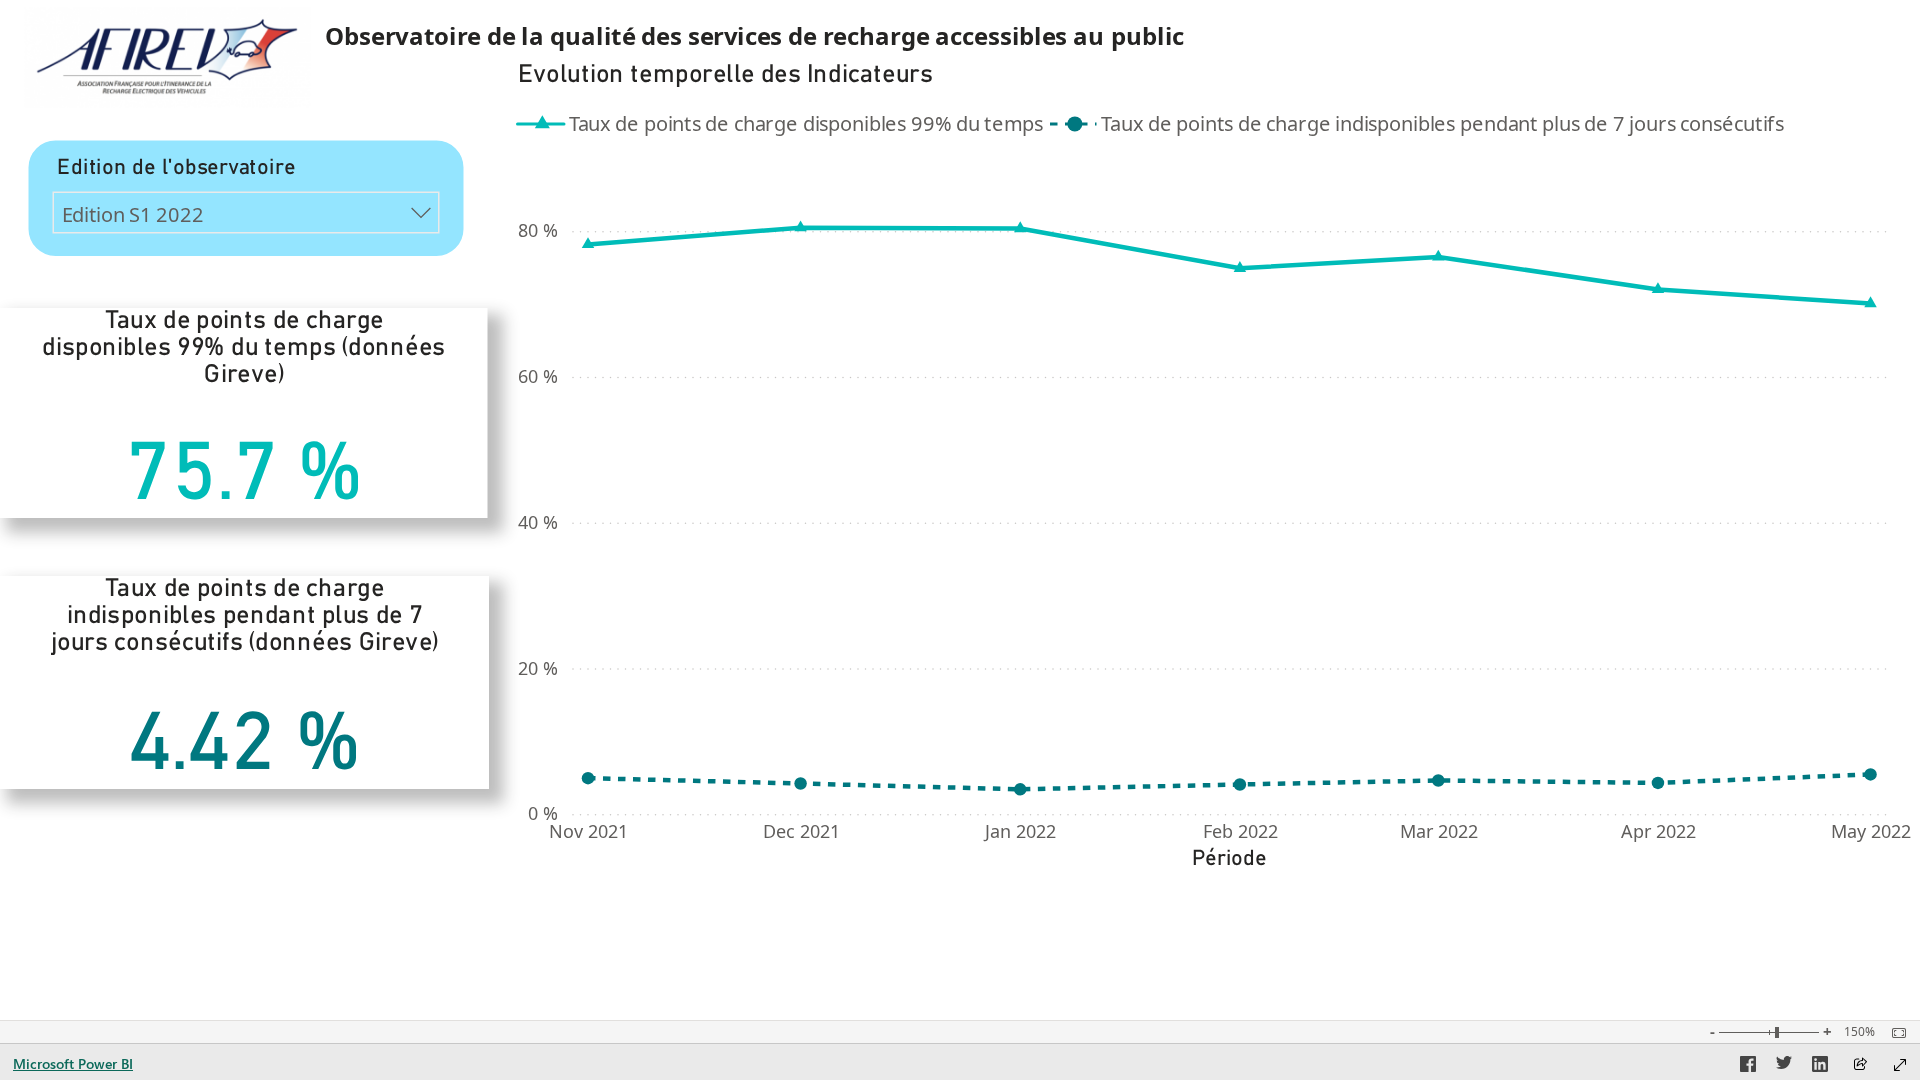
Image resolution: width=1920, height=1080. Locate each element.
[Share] (1860, 1065)
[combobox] (246, 213)
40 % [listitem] (538, 522)
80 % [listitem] (538, 231)
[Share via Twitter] (1784, 1067)
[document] (864, 37)
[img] (167, 58)
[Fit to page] (1894, 1033)
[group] (863, 36)
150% (1859, 1032)
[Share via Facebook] (1748, 1067)
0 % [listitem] (543, 814)
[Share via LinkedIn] (1820, 1067)
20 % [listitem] (538, 668)
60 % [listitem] (538, 377)
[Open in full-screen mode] (1900, 1065)
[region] (960, 450)
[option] (784, 123)
